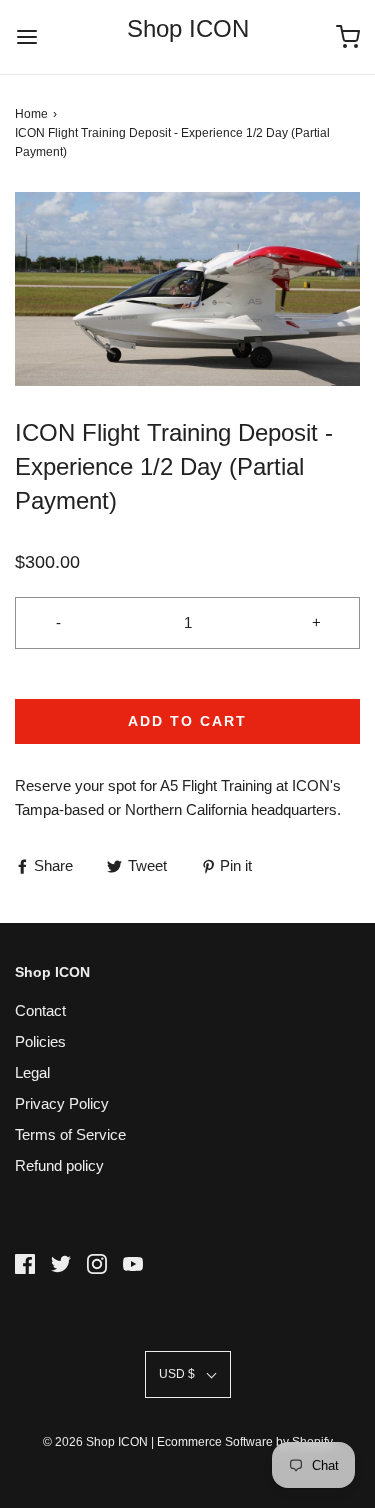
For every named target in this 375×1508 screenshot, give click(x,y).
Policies (40, 1041)
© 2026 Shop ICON (95, 1442)
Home (31, 114)
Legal (32, 1072)
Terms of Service (70, 1134)
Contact (40, 1010)
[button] (187, 289)
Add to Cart (187, 721)
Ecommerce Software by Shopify (245, 1442)
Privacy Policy (62, 1103)
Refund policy (59, 1165)
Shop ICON (188, 28)
